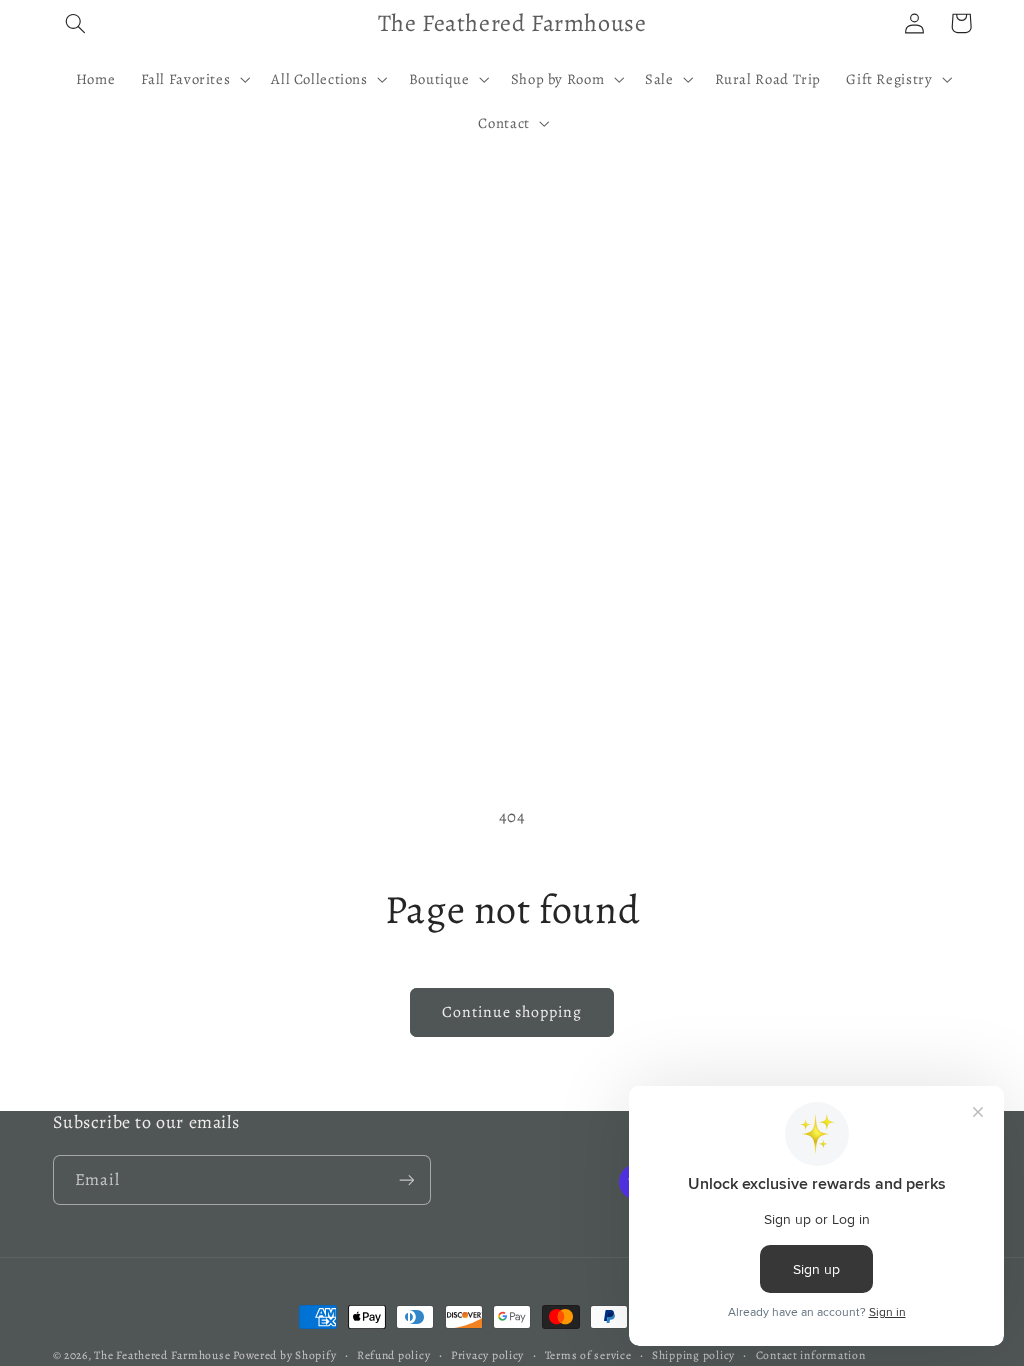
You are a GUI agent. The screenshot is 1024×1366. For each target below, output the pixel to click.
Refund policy (394, 1355)
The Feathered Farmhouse (163, 1355)
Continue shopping (512, 1011)
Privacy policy (487, 1355)
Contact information (811, 1355)
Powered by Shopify (284, 1355)
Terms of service (588, 1355)
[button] (76, 23)
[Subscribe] (406, 1179)
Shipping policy (693, 1355)
